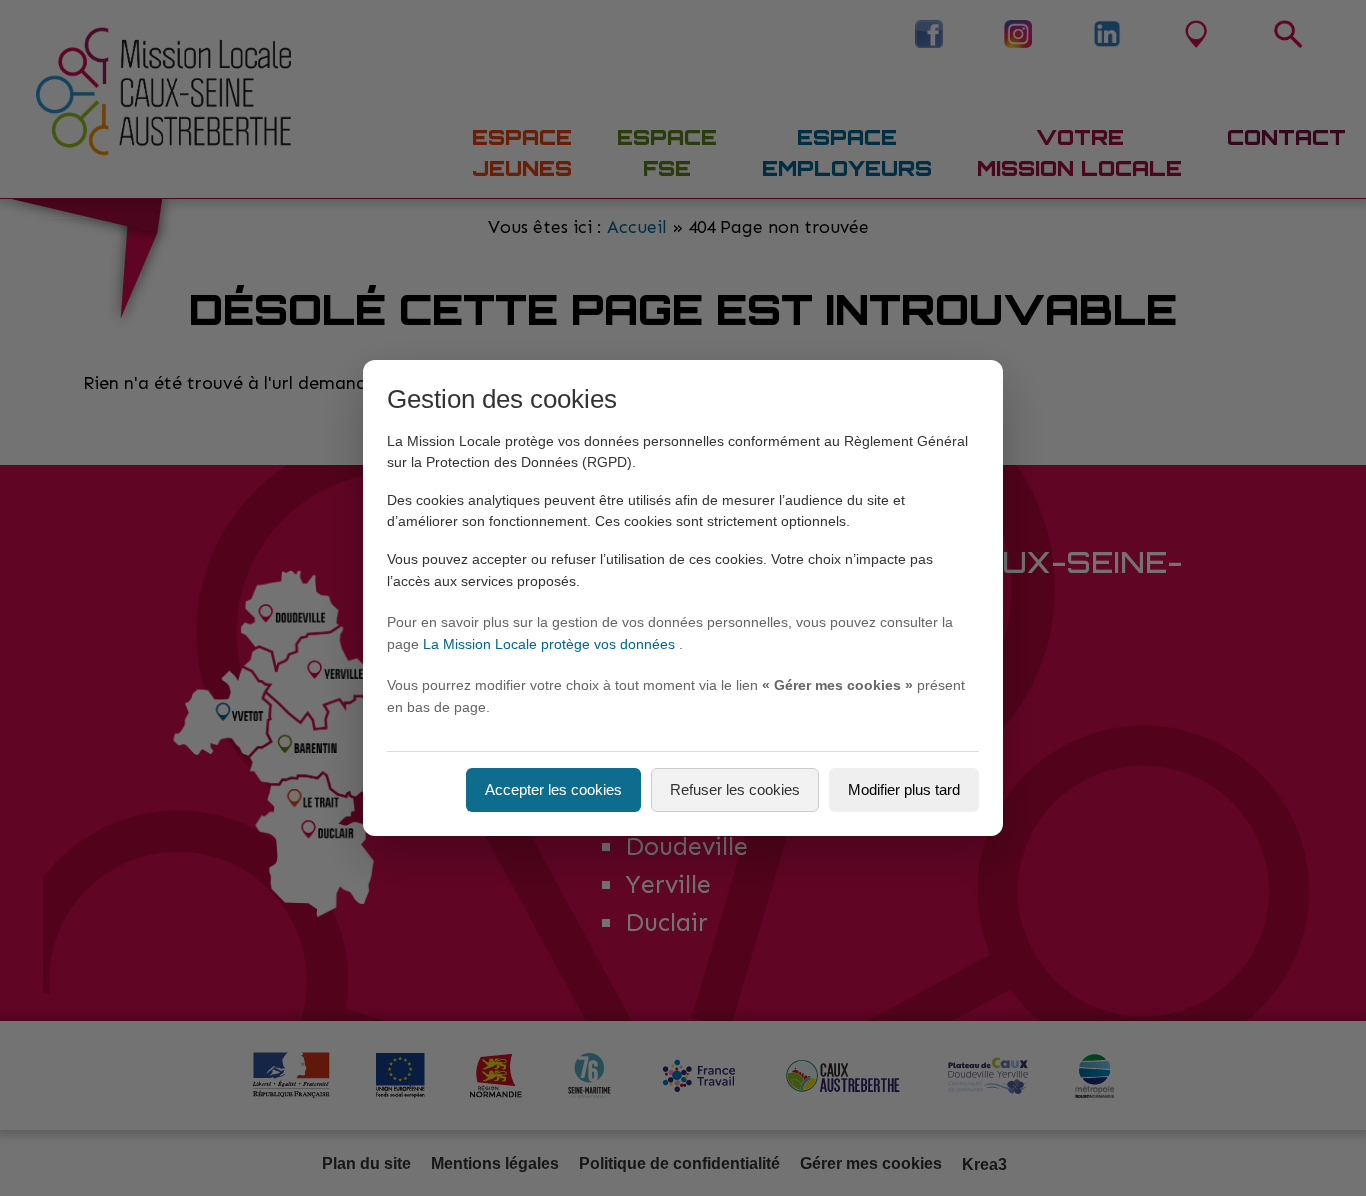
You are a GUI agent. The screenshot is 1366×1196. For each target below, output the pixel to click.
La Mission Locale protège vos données (551, 644)
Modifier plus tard (904, 789)
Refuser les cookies (735, 789)
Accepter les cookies (553, 789)
